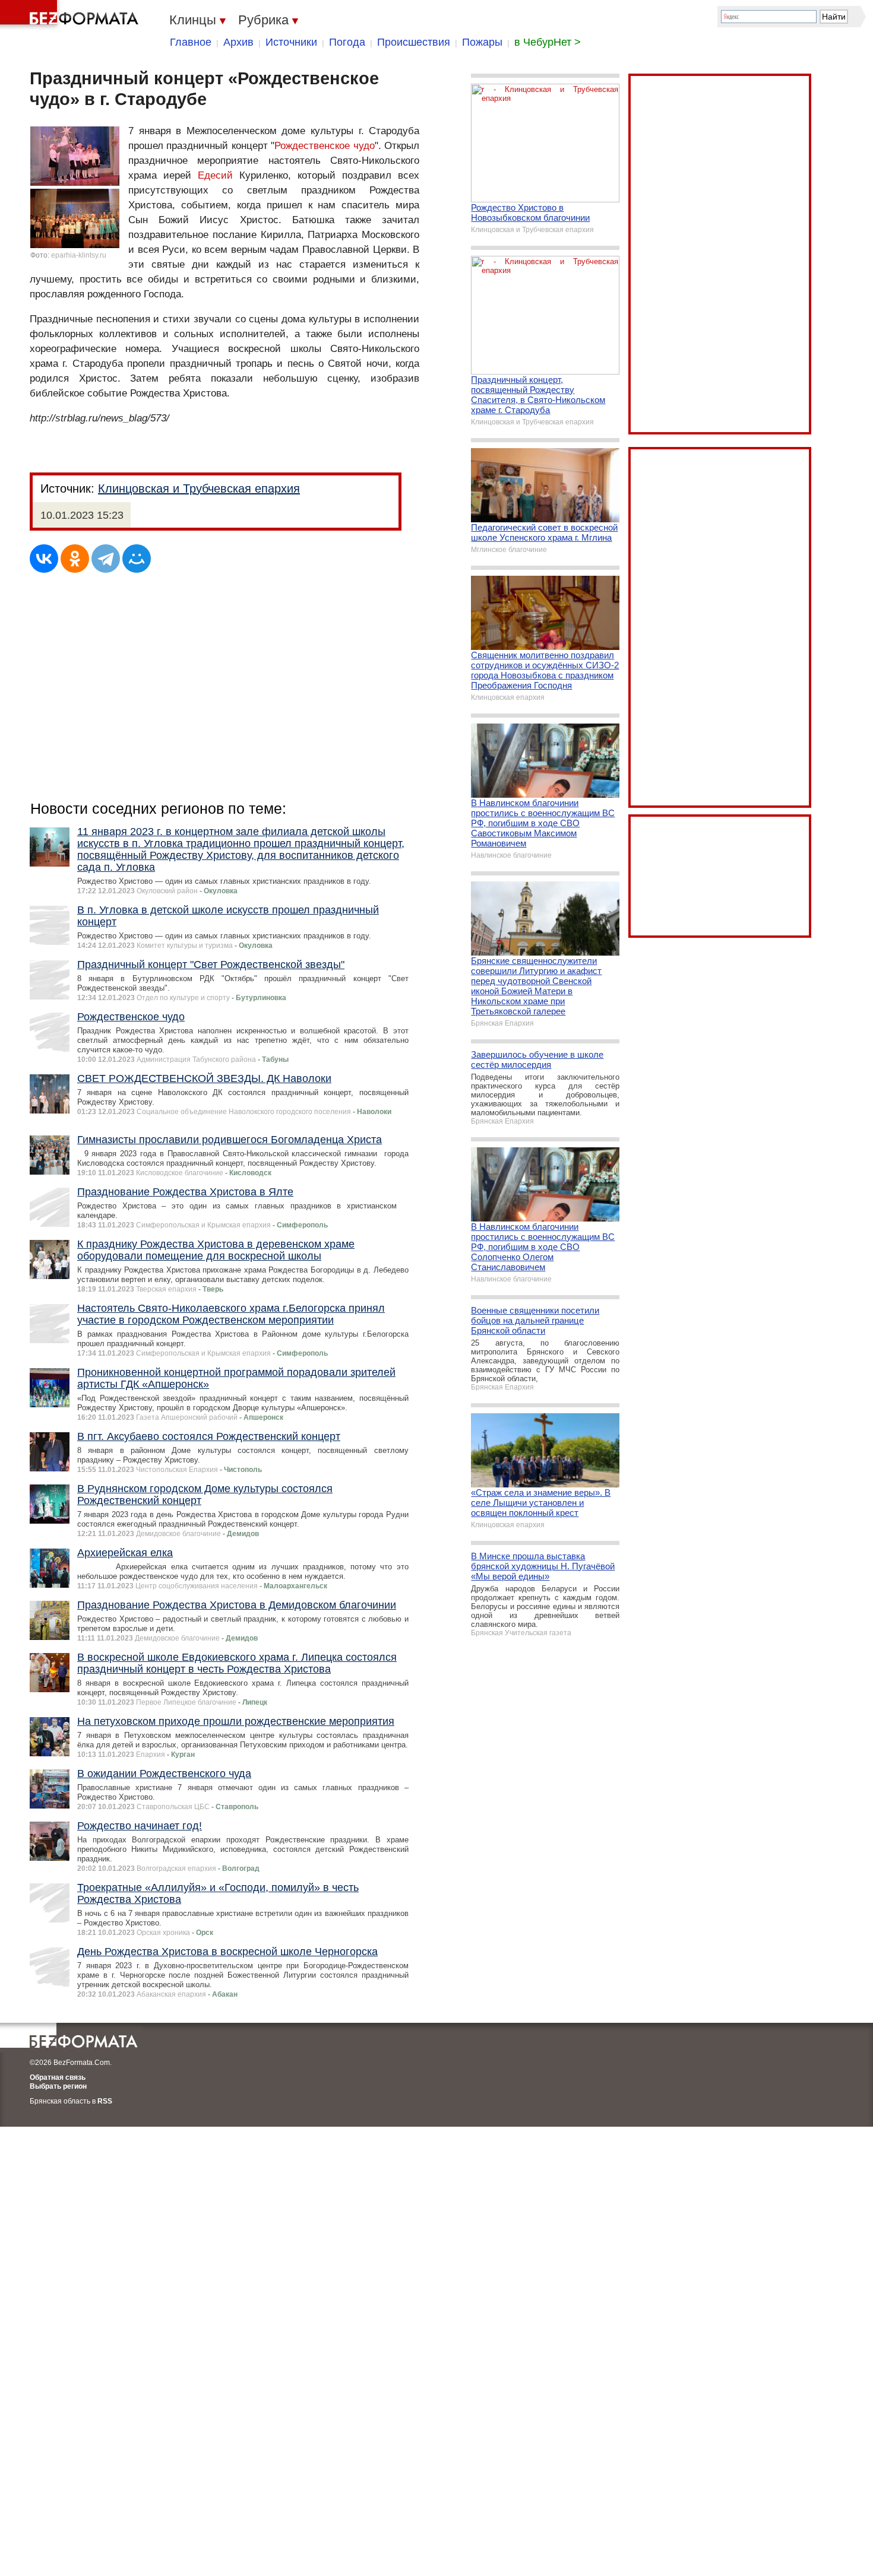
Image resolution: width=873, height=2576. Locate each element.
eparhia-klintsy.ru (79, 255)
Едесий (215, 175)
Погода (347, 42)
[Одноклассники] (75, 559)
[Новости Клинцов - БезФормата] (71, 15)
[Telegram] (106, 559)
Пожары (482, 42)
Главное (191, 42)
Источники (291, 42)
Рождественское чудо (324, 146)
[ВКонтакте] (44, 559)
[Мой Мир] (137, 559)
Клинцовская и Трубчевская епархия (199, 488)
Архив (238, 42)
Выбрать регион (58, 2086)
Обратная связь (58, 2077)
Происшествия (414, 42)
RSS (105, 2101)
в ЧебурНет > (548, 42)
